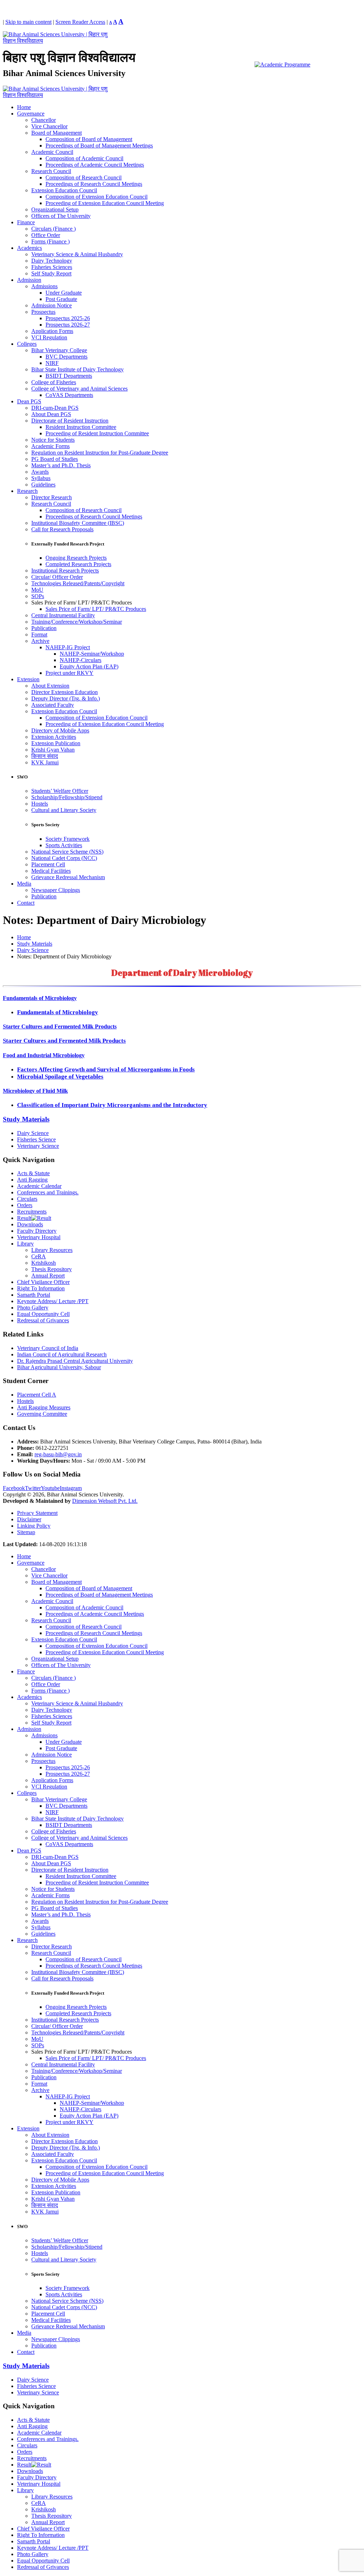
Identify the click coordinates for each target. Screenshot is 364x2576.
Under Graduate (64, 293)
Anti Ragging (32, 1180)
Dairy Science (33, 1133)
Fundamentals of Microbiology (40, 998)
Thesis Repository (52, 1269)
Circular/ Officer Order (57, 577)
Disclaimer (29, 1519)
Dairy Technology (52, 261)
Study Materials (26, 1119)
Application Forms (52, 331)
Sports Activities (64, 845)
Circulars (27, 1199)
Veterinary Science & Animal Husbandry (77, 254)
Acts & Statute (33, 1173)
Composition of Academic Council (84, 158)
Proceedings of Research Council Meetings (94, 184)
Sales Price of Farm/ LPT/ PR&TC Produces (96, 609)
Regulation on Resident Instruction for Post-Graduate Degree (100, 453)
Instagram (71, 1488)
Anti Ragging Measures (44, 1407)
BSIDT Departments (69, 376)
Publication (44, 628)
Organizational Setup (55, 209)
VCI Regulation (49, 337)
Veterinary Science (38, 1146)
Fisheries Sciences (52, 267)
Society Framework (68, 839)
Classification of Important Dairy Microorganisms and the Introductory (112, 1105)
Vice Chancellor (49, 126)
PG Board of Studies (55, 459)
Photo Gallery (33, 1308)
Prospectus (43, 312)
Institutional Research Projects (65, 571)
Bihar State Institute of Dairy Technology (77, 369)
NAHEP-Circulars (81, 660)
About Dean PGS (51, 414)
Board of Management (57, 133)
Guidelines (43, 485)
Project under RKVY (69, 673)
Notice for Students (53, 440)
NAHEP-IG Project (68, 647)
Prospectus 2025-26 (68, 318)
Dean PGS (29, 401)
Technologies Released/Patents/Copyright (78, 583)
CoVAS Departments (69, 395)
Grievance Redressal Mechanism (68, 877)
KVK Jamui (45, 762)
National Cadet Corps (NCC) (64, 858)
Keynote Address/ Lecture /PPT (53, 1301)
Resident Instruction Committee (81, 427)
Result (24, 1218)
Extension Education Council (64, 190)
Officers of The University (61, 216)
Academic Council (52, 152)
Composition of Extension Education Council (97, 197)
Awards (40, 472)
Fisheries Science (36, 1139)
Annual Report (48, 1276)
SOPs (38, 596)
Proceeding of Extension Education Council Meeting (105, 203)
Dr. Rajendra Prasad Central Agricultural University (75, 1361)
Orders (25, 1205)
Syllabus (41, 478)
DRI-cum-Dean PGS (55, 408)
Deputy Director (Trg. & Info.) (66, 698)
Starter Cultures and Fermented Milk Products (60, 1026)
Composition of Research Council (84, 178)
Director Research (52, 497)
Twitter (33, 1488)
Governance (31, 114)
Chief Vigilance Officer (43, 1282)
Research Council (51, 171)
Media (24, 884)
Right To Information (41, 1288)
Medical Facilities (51, 871)
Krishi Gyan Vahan (53, 750)
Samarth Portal (34, 1295)
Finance (26, 222)
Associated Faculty (53, 705)
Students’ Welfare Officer (60, 791)
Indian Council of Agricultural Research (62, 1354)
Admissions (44, 286)
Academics (30, 248)
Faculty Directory (37, 1231)
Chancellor (44, 120)
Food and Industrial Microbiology (44, 1055)
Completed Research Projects (78, 564)
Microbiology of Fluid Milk (35, 1091)
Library (25, 1244)
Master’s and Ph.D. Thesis (61, 465)
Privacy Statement (37, 1513)
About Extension (50, 686)
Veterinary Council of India (48, 1348)
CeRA (39, 1256)
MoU (37, 590)
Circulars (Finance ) (53, 229)
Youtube (50, 1488)
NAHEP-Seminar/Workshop (92, 654)
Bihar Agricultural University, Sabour (59, 1367)
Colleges (27, 344)
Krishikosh (44, 1263)
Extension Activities (54, 737)
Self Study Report (51, 273)
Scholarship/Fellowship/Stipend (67, 797)
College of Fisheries (54, 382)
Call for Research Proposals (62, 529)
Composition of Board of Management (89, 139)
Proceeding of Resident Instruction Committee (97, 433)
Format (39, 634)
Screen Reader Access (80, 22)
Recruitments (32, 1212)
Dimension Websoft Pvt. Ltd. (105, 1501)
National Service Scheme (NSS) (67, 852)
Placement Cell (48, 864)
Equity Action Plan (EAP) (89, 666)
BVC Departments (66, 357)
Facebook (14, 1488)
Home (24, 107)
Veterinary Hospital (39, 1237)
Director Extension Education (65, 692)
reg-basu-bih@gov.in (58, 1454)
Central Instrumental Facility (63, 615)
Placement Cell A (37, 1395)
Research (27, 491)
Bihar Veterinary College (59, 350)
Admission (29, 280)
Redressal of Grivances (43, 1320)
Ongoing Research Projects (76, 558)
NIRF (52, 363)
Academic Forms (50, 446)
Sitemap (26, 1532)
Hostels (40, 804)
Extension (28, 679)
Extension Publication (56, 743)
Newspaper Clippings (56, 890)
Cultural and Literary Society (64, 810)
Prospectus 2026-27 (68, 325)
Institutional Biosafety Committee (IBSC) (78, 523)
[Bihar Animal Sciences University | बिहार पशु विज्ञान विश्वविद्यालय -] (56, 41)
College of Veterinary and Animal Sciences (79, 389)
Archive (40, 641)
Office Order (46, 235)
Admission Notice (52, 305)
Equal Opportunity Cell (43, 1314)
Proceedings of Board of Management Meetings (99, 146)
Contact (26, 903)
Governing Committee (42, 1414)
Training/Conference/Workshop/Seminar (77, 622)
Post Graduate (61, 299)
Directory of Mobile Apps (60, 730)
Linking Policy (34, 1526)
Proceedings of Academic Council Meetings (95, 165)
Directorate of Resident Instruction (70, 421)
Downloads (30, 1224)
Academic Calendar (39, 1186)
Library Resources (52, 1250)
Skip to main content (28, 22)
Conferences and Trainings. (48, 1192)
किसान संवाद (45, 756)
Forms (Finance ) (50, 241)
